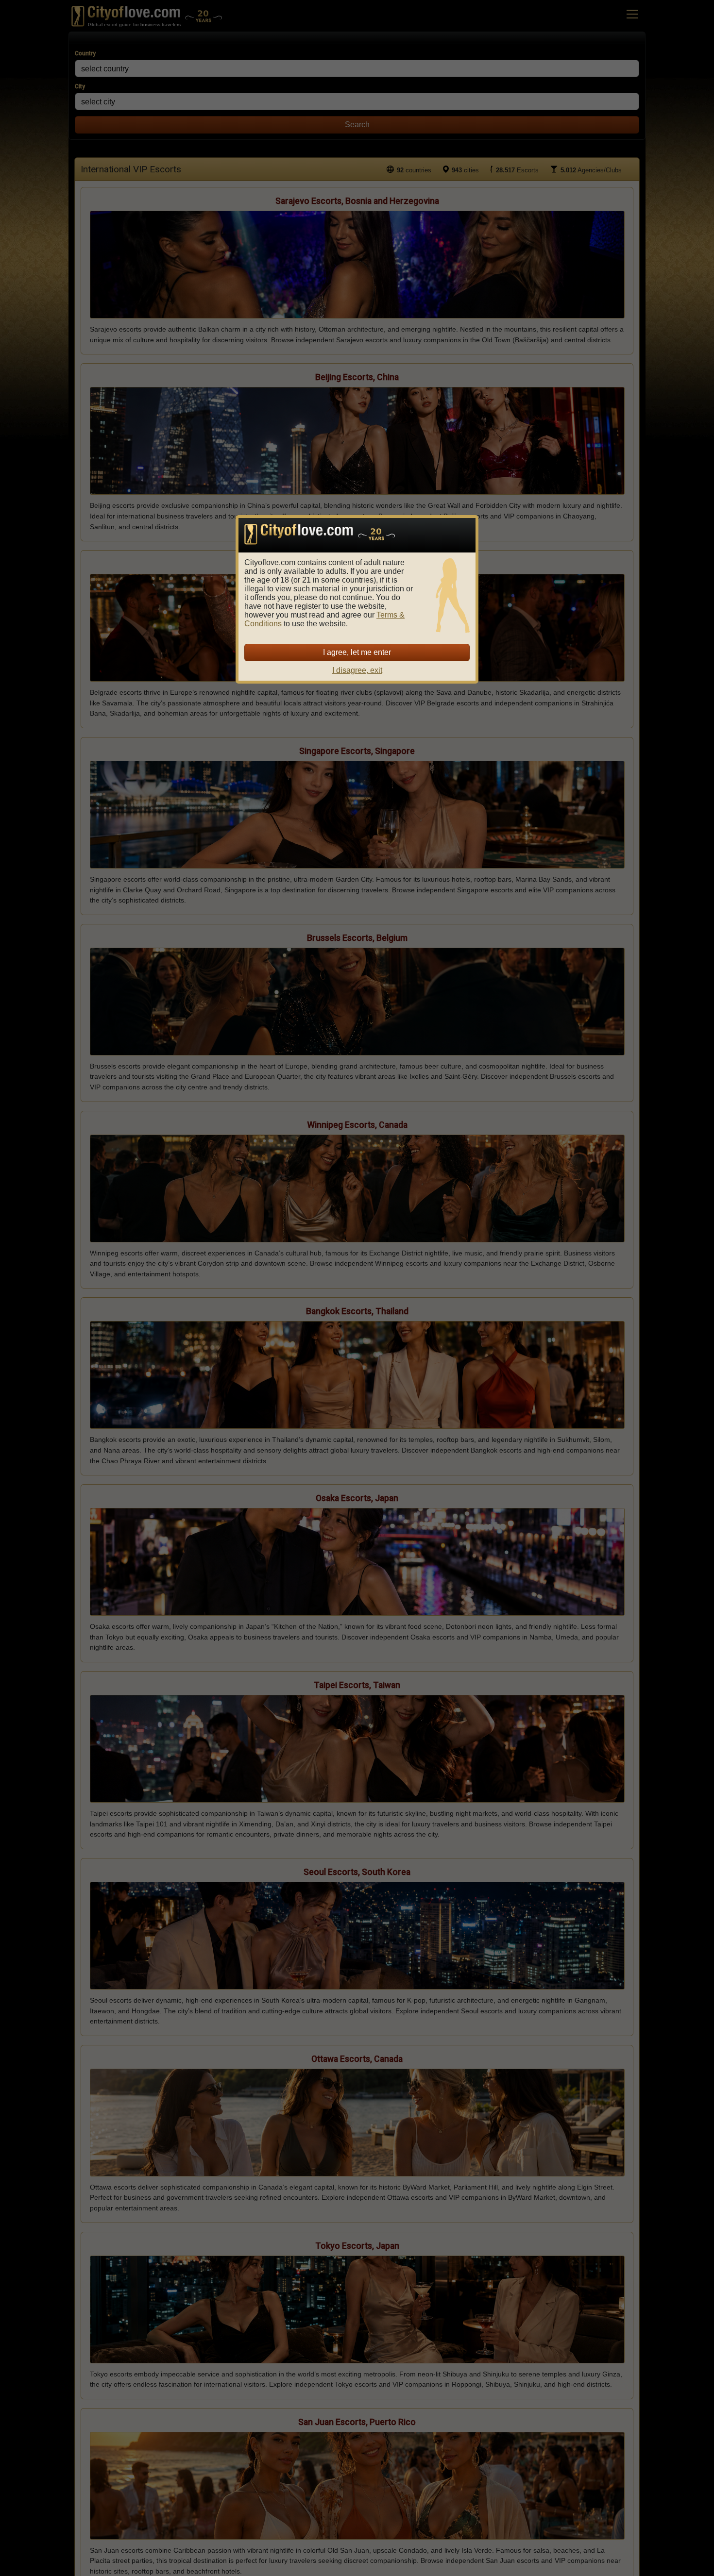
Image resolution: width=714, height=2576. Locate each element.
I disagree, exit (357, 670)
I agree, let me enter (357, 652)
